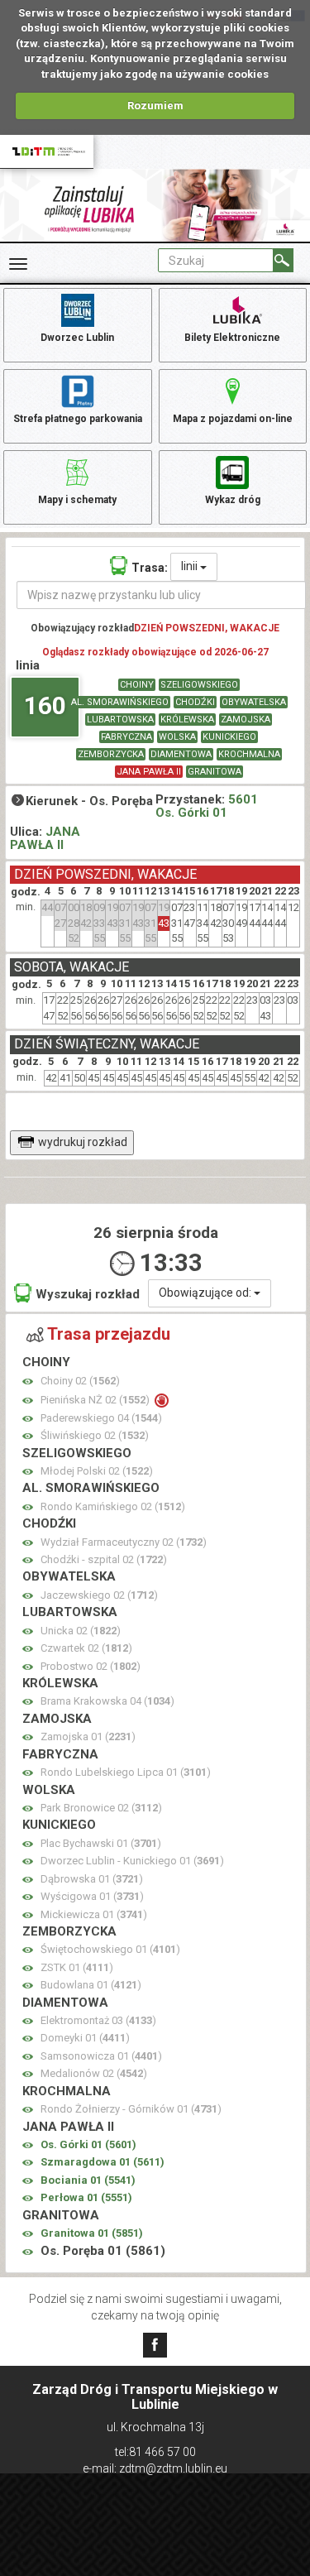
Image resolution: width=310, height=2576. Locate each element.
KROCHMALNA (249, 754)
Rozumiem (155, 106)
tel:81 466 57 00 (155, 2452)
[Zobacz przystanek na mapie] (28, 1382)
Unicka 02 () (81, 1631)
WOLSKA (177, 737)
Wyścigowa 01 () (92, 1896)
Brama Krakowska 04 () (107, 1701)
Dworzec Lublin (77, 338)
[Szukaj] (283, 260)
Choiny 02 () (80, 1381)
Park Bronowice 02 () (101, 1808)
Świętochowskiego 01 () (110, 1949)
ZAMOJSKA (246, 720)
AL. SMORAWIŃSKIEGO (120, 702)
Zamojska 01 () (88, 1737)
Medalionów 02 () (94, 2073)
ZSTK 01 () (77, 1967)
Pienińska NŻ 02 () (96, 1400)
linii (191, 566)
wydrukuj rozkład (83, 1142)
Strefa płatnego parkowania (78, 419)
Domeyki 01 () (85, 2038)
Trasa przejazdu (109, 1334)
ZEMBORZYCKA (111, 754)
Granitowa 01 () (92, 2233)
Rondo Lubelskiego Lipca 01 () (126, 1772)
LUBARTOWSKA (120, 720)
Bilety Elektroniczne (232, 338)
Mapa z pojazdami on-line (233, 419)
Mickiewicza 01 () (94, 1914)
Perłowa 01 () (86, 2197)
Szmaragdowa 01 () (103, 2162)
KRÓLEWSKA (187, 720)
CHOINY (137, 685)
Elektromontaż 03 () (98, 2020)
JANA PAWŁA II (149, 772)
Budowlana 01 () (91, 1985)
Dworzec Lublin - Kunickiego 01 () (132, 1861)
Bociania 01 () (88, 2180)
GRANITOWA (215, 772)
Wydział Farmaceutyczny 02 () (124, 1542)
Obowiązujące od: (206, 1293)
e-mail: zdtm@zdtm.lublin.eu (155, 2468)
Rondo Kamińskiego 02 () (113, 1506)
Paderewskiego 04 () (101, 1418)
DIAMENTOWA (181, 754)
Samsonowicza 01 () (101, 2056)
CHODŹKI (195, 702)
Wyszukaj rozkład (88, 1294)
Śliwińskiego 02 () (95, 1435)
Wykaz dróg (233, 500)
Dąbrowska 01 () (92, 1879)
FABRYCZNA (126, 737)
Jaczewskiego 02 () (99, 1595)
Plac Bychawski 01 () (101, 1843)
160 (45, 705)
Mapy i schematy (77, 500)
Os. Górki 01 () (88, 2144)
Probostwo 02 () (91, 1666)
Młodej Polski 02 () (97, 1471)
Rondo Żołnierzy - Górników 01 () (131, 2109)
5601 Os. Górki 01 (207, 806)
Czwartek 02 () (86, 1648)
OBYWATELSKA (254, 702)
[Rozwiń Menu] (18, 264)
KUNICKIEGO (229, 737)
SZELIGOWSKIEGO (199, 685)
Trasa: (150, 568)
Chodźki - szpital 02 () (104, 1559)
